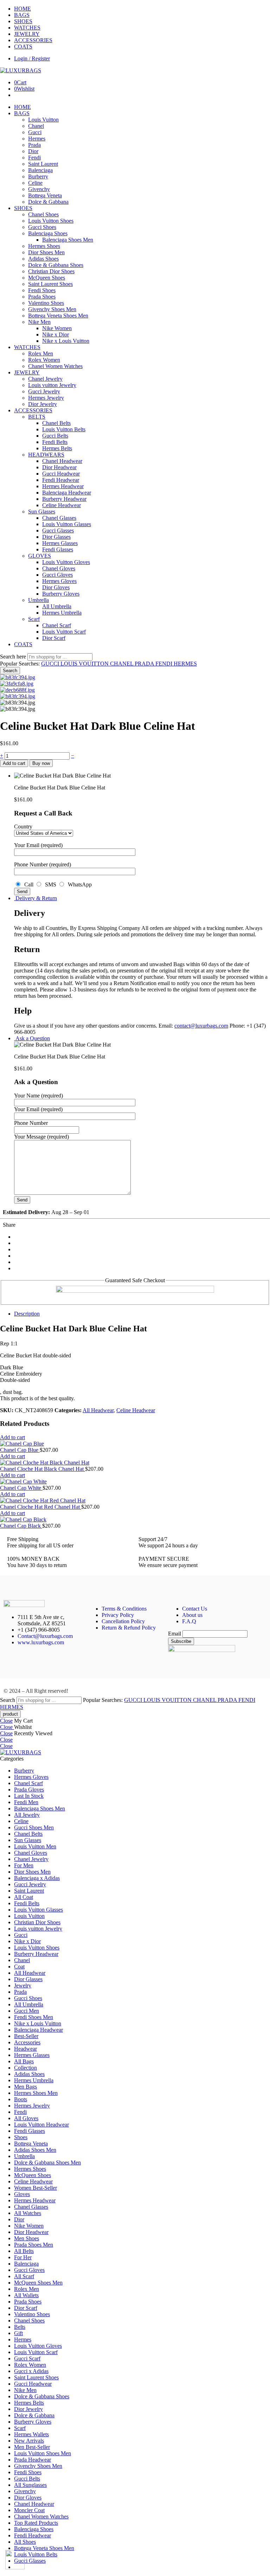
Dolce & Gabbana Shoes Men (47, 2162)
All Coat (24, 1897)
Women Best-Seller (36, 2188)
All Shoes (25, 2542)
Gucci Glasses (58, 530)
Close (6, 1721)
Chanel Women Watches (55, 366)
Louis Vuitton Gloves (66, 562)
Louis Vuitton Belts (64, 429)
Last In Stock (29, 1796)
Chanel (36, 126)
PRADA (145, 664)
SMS (50, 884)
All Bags (24, 2061)
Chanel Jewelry (45, 379)
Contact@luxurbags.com (45, 1636)
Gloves (22, 2194)
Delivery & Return (36, 898)
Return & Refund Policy (129, 1628)
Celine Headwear (62, 505)
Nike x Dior (56, 335)
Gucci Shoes (42, 227)
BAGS (22, 15)
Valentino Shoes (46, 303)
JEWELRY (27, 34)
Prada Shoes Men (34, 2245)
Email (175, 1634)
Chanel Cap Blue (20, 1450)
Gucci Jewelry (44, 391)
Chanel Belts (56, 423)
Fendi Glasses (58, 549)
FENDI (165, 664)
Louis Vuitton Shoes (51, 221)
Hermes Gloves (59, 581)
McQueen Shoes (47, 278)
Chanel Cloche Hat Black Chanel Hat (43, 1469)
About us (192, 1615)
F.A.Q (189, 1621)
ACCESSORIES (33, 40)
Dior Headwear (59, 467)
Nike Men (39, 322)
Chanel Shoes (43, 214)
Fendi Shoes (42, 290)
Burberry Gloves (61, 594)
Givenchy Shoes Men (52, 309)
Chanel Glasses (59, 518)
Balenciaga (40, 170)
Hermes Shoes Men (36, 2093)
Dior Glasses (56, 537)
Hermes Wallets (31, 2434)
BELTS (37, 417)
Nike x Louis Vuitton (66, 341)
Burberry (38, 176)
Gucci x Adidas (31, 2371)
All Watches (28, 2213)
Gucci (35, 132)
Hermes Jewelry (46, 398)
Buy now (41, 763)
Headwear (25, 2049)
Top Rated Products (36, 2523)
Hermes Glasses (60, 543)
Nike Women (57, 328)
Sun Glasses (42, 512)
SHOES (23, 21)
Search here (14, 657)
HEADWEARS (46, 455)
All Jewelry (27, 1815)
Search (10, 671)
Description (27, 1314)
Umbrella (38, 600)
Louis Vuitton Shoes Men (43, 2453)
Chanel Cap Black (21, 1526)
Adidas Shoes (43, 259)
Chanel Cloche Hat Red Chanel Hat (41, 1507)
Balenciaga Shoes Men (68, 240)
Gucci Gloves (57, 575)
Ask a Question (32, 1038)
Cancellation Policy (123, 1621)
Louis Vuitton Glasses (67, 524)
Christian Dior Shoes (51, 271)
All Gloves (26, 2118)
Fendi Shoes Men (34, 2017)
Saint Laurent (43, 164)
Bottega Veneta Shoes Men (58, 316)
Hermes (37, 139)
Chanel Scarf (57, 625)
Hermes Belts (57, 448)
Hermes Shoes (44, 246)
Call (28, 884)
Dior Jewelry (43, 404)
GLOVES (40, 556)
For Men (24, 1865)
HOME (22, 9)
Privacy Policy (118, 1615)
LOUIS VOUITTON (85, 664)
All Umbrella (57, 606)
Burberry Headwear (64, 499)
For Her (23, 2257)
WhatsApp (78, 884)
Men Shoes (27, 2238)
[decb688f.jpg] (17, 690)
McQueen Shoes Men (38, 2283)
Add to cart (14, 763)
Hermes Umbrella (62, 613)
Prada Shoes (42, 297)
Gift (18, 2333)
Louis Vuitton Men (35, 1846)
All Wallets (26, 2295)
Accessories (27, 2042)
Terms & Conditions (124, 1609)
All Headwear (98, 1410)
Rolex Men (41, 353)
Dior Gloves (56, 587)
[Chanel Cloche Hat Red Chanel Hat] (135, 1501)
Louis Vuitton (43, 120)
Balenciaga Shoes (48, 233)
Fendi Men (26, 1802)
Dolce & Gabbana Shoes (56, 265)
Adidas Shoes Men (35, 2150)
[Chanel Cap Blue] (135, 1444)
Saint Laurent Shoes (50, 284)
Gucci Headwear (61, 474)
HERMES (185, 664)
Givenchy (39, 189)
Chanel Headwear (62, 461)
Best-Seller (26, 2036)
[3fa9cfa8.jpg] (17, 684)
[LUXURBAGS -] (21, 70)
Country (23, 827)
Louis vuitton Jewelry (52, 385)
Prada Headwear (33, 2460)
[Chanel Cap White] (135, 1482)
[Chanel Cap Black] (135, 1520)
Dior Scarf (54, 638)
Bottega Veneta (45, 195)
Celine (35, 183)
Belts (20, 2327)
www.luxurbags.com (41, 1642)
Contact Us (195, 1609)
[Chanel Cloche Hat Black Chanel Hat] (135, 1463)
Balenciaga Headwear (67, 493)
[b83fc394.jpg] (18, 677)
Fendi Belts (55, 442)
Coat (19, 1967)
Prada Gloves (29, 1790)
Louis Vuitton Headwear (41, 2125)
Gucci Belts (55, 436)
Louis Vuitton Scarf (64, 632)
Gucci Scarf (27, 2358)
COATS (23, 47)
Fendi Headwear (61, 480)
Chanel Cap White (21, 1488)
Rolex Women (44, 360)
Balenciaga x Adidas (37, 1878)
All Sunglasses (30, 2485)
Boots (21, 2099)
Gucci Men (27, 2011)
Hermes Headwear (63, 486)
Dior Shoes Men (46, 252)
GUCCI (51, 664)
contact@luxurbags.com (201, 1026)
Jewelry (23, 1985)
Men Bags (25, 2087)
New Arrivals (29, 2441)
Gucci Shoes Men (34, 1827)
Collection (25, 2068)
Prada (34, 145)
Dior (33, 151)
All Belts (24, 2251)
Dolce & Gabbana (48, 202)
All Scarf (24, 2276)
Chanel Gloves (59, 568)
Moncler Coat (29, 2510)
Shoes (21, 2137)
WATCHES (27, 28)
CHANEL (122, 664)
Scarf (34, 619)
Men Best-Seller (32, 2447)
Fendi (34, 158)
